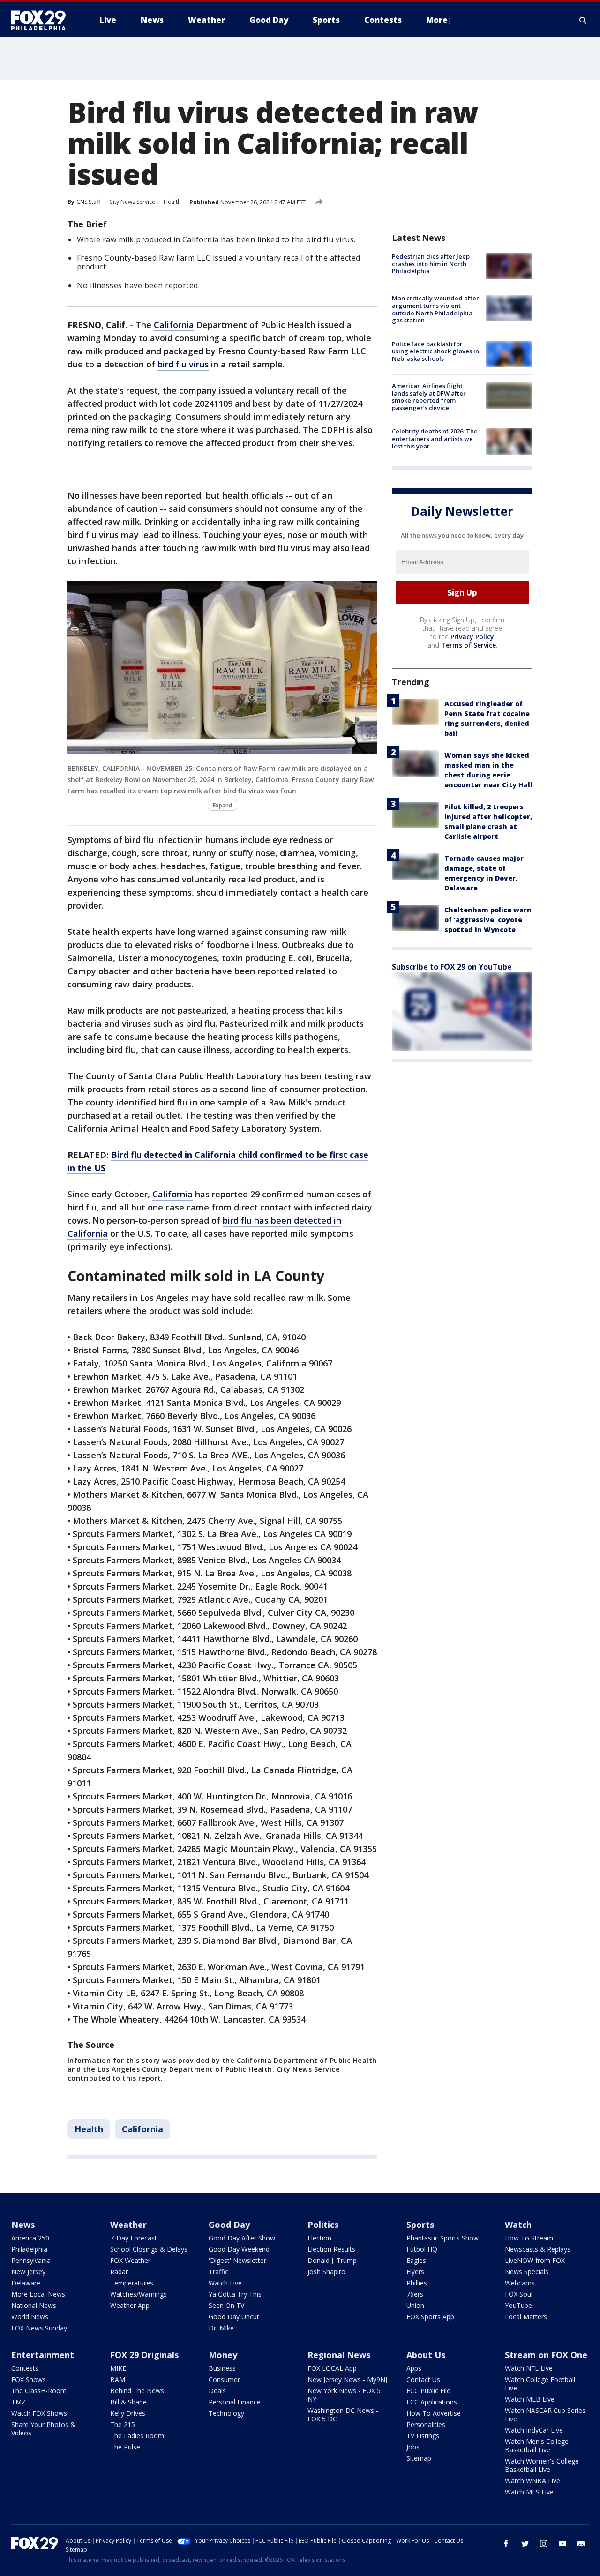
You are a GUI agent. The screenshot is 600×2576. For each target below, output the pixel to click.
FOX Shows (29, 2379)
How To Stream (529, 2238)
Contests (25, 2368)
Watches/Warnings (139, 2294)
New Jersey (28, 2272)
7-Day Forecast (134, 2238)
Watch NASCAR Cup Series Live (545, 2415)
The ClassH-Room (39, 2391)
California (174, 325)
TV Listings (423, 2436)
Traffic (218, 2272)
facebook (506, 2544)
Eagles (416, 2260)
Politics (323, 2225)
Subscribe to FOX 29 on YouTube (452, 967)
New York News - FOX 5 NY (344, 2395)
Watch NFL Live (529, 2368)
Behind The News (137, 2391)
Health (172, 202)
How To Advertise (434, 2413)
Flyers (415, 2272)
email (581, 2544)
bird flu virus (183, 364)
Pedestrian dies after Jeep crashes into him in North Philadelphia (431, 264)
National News (34, 2305)
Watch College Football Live (540, 2384)
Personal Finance (235, 2402)
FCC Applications (432, 2402)
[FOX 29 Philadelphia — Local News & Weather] (42, 20)
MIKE (118, 2368)
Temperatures (132, 2283)
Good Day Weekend (239, 2249)
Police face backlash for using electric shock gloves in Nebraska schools (435, 351)
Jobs (413, 2447)
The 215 (123, 2424)
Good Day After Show (242, 2238)
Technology (226, 2413)
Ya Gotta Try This (235, 2294)
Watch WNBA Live (532, 2481)
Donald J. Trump (332, 2260)
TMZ (19, 2402)
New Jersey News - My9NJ (347, 2379)
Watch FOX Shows (39, 2413)
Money (223, 2355)
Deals (217, 2391)
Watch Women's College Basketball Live (542, 2465)
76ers (415, 2294)
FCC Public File (428, 2391)
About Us (426, 2355)
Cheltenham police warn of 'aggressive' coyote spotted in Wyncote (488, 920)
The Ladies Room (137, 2436)
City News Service (132, 202)
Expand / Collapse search (583, 20)
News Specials (527, 2272)
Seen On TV (226, 2305)
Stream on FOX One (546, 2355)
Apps (414, 2368)
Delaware (26, 2283)
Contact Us (423, 2379)
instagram (544, 2544)
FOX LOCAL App (332, 2368)
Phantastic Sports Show (442, 2238)
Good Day (229, 2225)
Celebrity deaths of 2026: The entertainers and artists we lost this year (435, 438)
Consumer (224, 2379)
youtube (562, 2544)
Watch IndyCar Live (534, 2430)
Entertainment (43, 2355)
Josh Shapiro (326, 2272)
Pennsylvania (31, 2260)
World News (30, 2317)
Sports (420, 2225)
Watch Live (225, 2283)
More (437, 20)
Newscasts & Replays (538, 2249)
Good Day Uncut (234, 2317)
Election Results (331, 2249)
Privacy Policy (472, 637)
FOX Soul (519, 2294)
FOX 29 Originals (144, 2355)
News (23, 2225)
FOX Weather (130, 2260)
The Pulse (125, 2447)
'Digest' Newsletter (237, 2260)
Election (319, 2238)
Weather (128, 2225)
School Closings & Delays (149, 2249)
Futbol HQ (422, 2249)
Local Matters (526, 2317)
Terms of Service (469, 645)
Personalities (426, 2424)
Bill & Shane (128, 2402)
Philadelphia (29, 2249)
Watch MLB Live (530, 2399)
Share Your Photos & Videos (43, 2429)
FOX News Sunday (39, 2328)
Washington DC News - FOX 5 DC (343, 2415)
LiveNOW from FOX (535, 2260)
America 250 (30, 2238)
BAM (118, 2379)
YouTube (518, 2305)
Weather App (130, 2305)
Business (222, 2368)
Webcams (520, 2283)
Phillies (417, 2283)
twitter (525, 2544)
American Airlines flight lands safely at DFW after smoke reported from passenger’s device (429, 397)
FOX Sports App (430, 2317)
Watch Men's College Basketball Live (537, 2445)
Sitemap (419, 2458)
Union (415, 2305)
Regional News (339, 2355)
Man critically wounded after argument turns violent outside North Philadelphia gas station (435, 309)
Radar (119, 2272)
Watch (518, 2225)
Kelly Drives (128, 2413)
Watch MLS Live (529, 2492)
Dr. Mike (221, 2328)
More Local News (38, 2294)
